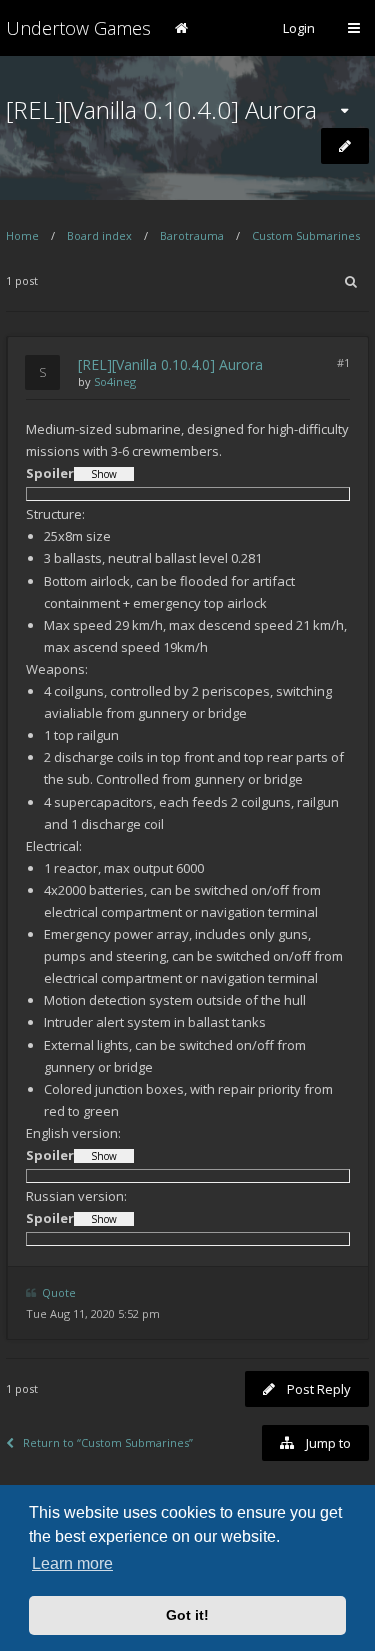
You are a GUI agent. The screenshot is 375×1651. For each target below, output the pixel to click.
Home (22, 235)
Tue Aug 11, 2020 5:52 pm (93, 1313)
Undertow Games (78, 28)
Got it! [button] (187, 1615)
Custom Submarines (306, 235)
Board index (99, 235)
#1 (343, 362)
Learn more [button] (72, 1563)
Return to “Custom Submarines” (108, 1442)
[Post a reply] (345, 146)
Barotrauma (192, 235)
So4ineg (115, 381)
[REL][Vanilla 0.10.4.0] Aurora (161, 109)
